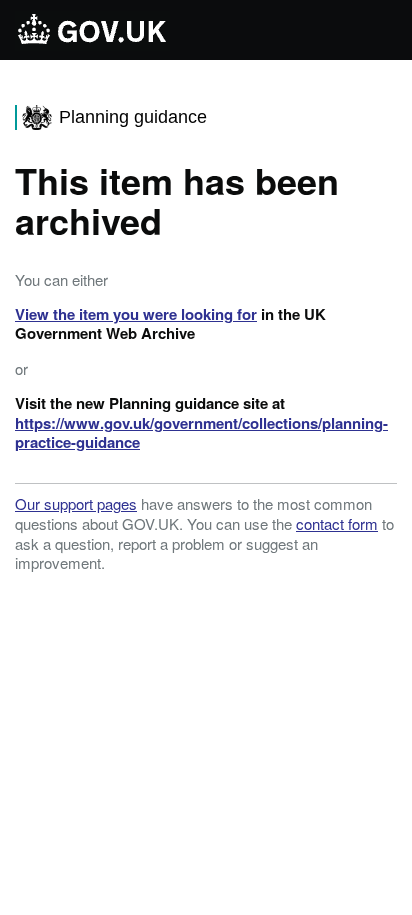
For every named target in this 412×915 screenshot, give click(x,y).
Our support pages (76, 503)
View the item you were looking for (136, 314)
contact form (337, 523)
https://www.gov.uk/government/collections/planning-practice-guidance (201, 433)
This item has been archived (177, 200)
